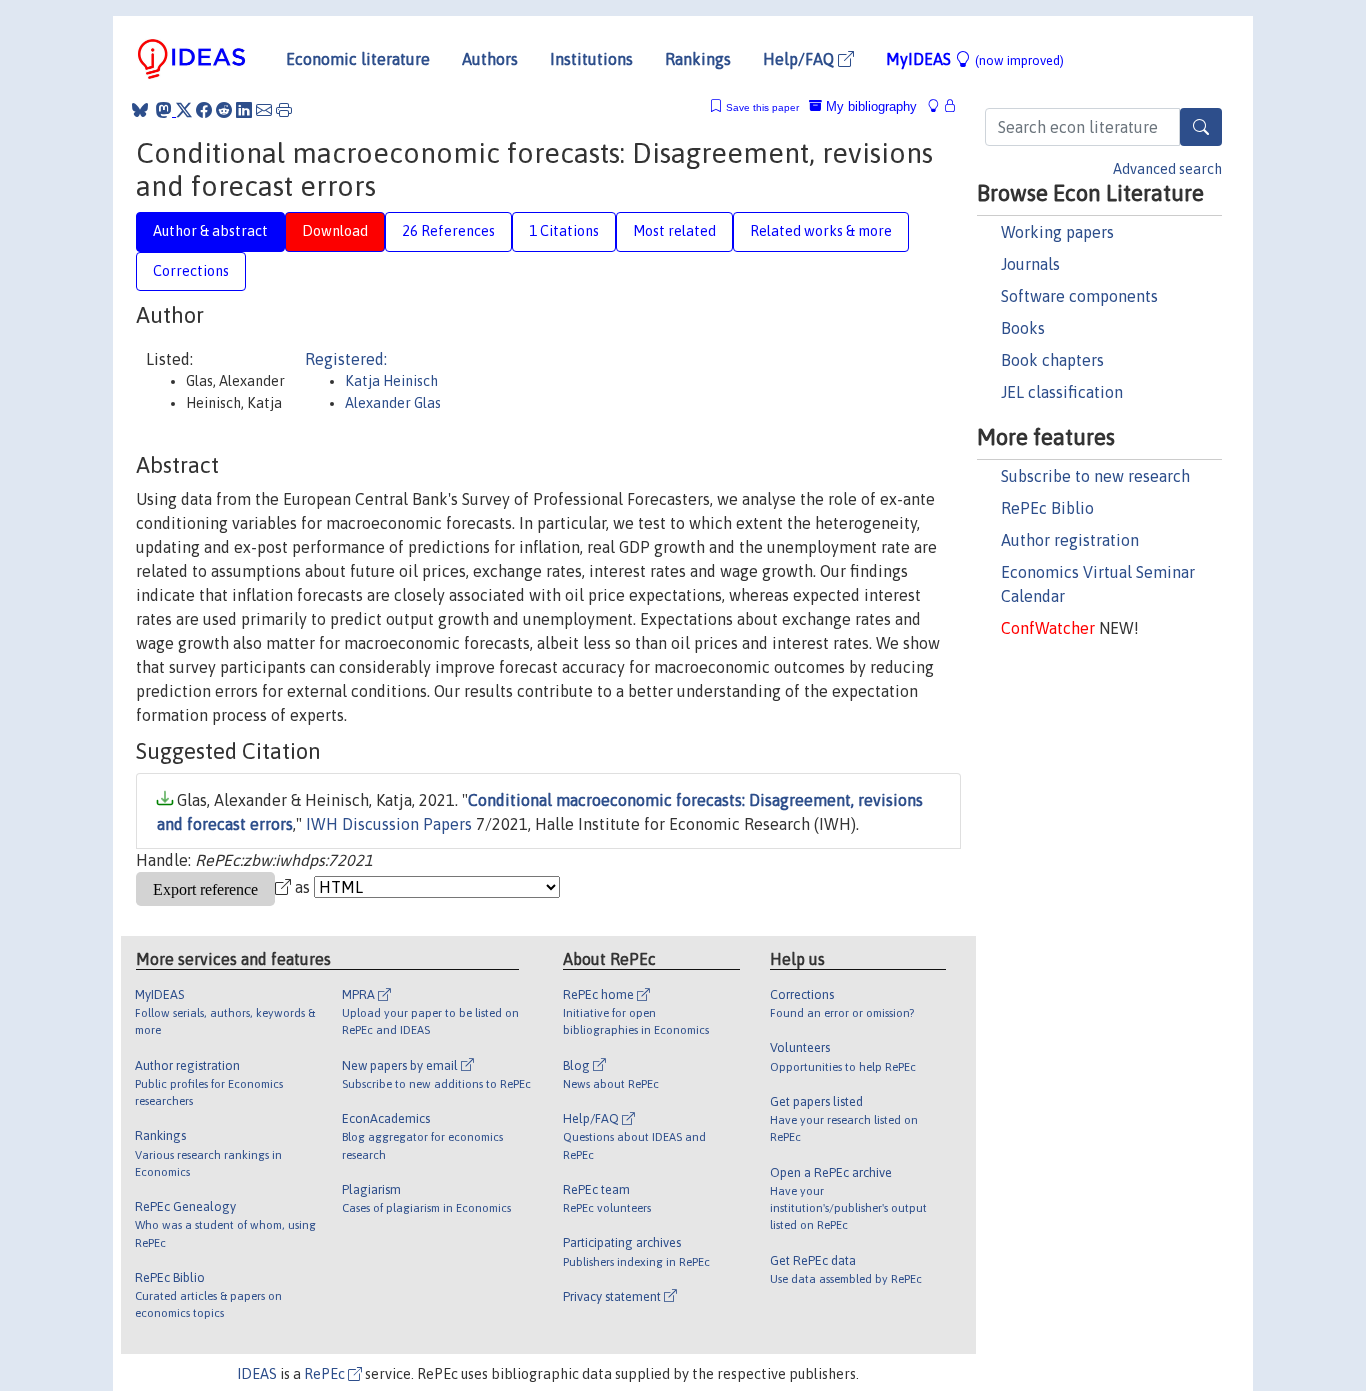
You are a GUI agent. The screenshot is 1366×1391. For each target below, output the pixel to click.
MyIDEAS (975, 59)
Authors (490, 59)
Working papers (1057, 232)
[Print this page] (284, 110)
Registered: (346, 359)
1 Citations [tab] (564, 231)
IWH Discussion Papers (389, 824)
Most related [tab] (674, 231)
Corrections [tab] (191, 271)
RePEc (326, 1374)
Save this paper (762, 107)
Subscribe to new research (1095, 476)
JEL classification (1062, 392)
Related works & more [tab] (821, 231)
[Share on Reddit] (224, 110)
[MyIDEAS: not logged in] (939, 106)
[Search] (1201, 127)
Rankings (698, 59)
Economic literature (358, 59)
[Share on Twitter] (184, 110)
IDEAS (257, 1374)
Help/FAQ (800, 59)
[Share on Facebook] (204, 110)
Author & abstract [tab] (210, 231)
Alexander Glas (393, 403)
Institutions (591, 59)
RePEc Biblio (1047, 508)
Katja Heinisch (391, 381)
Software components (1079, 296)
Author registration (1070, 540)
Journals (1030, 264)
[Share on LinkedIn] (244, 110)
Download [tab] (335, 231)
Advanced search (1167, 169)
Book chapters (1052, 360)
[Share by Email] (264, 110)
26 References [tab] (448, 231)
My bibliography (869, 106)
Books (1023, 328)
